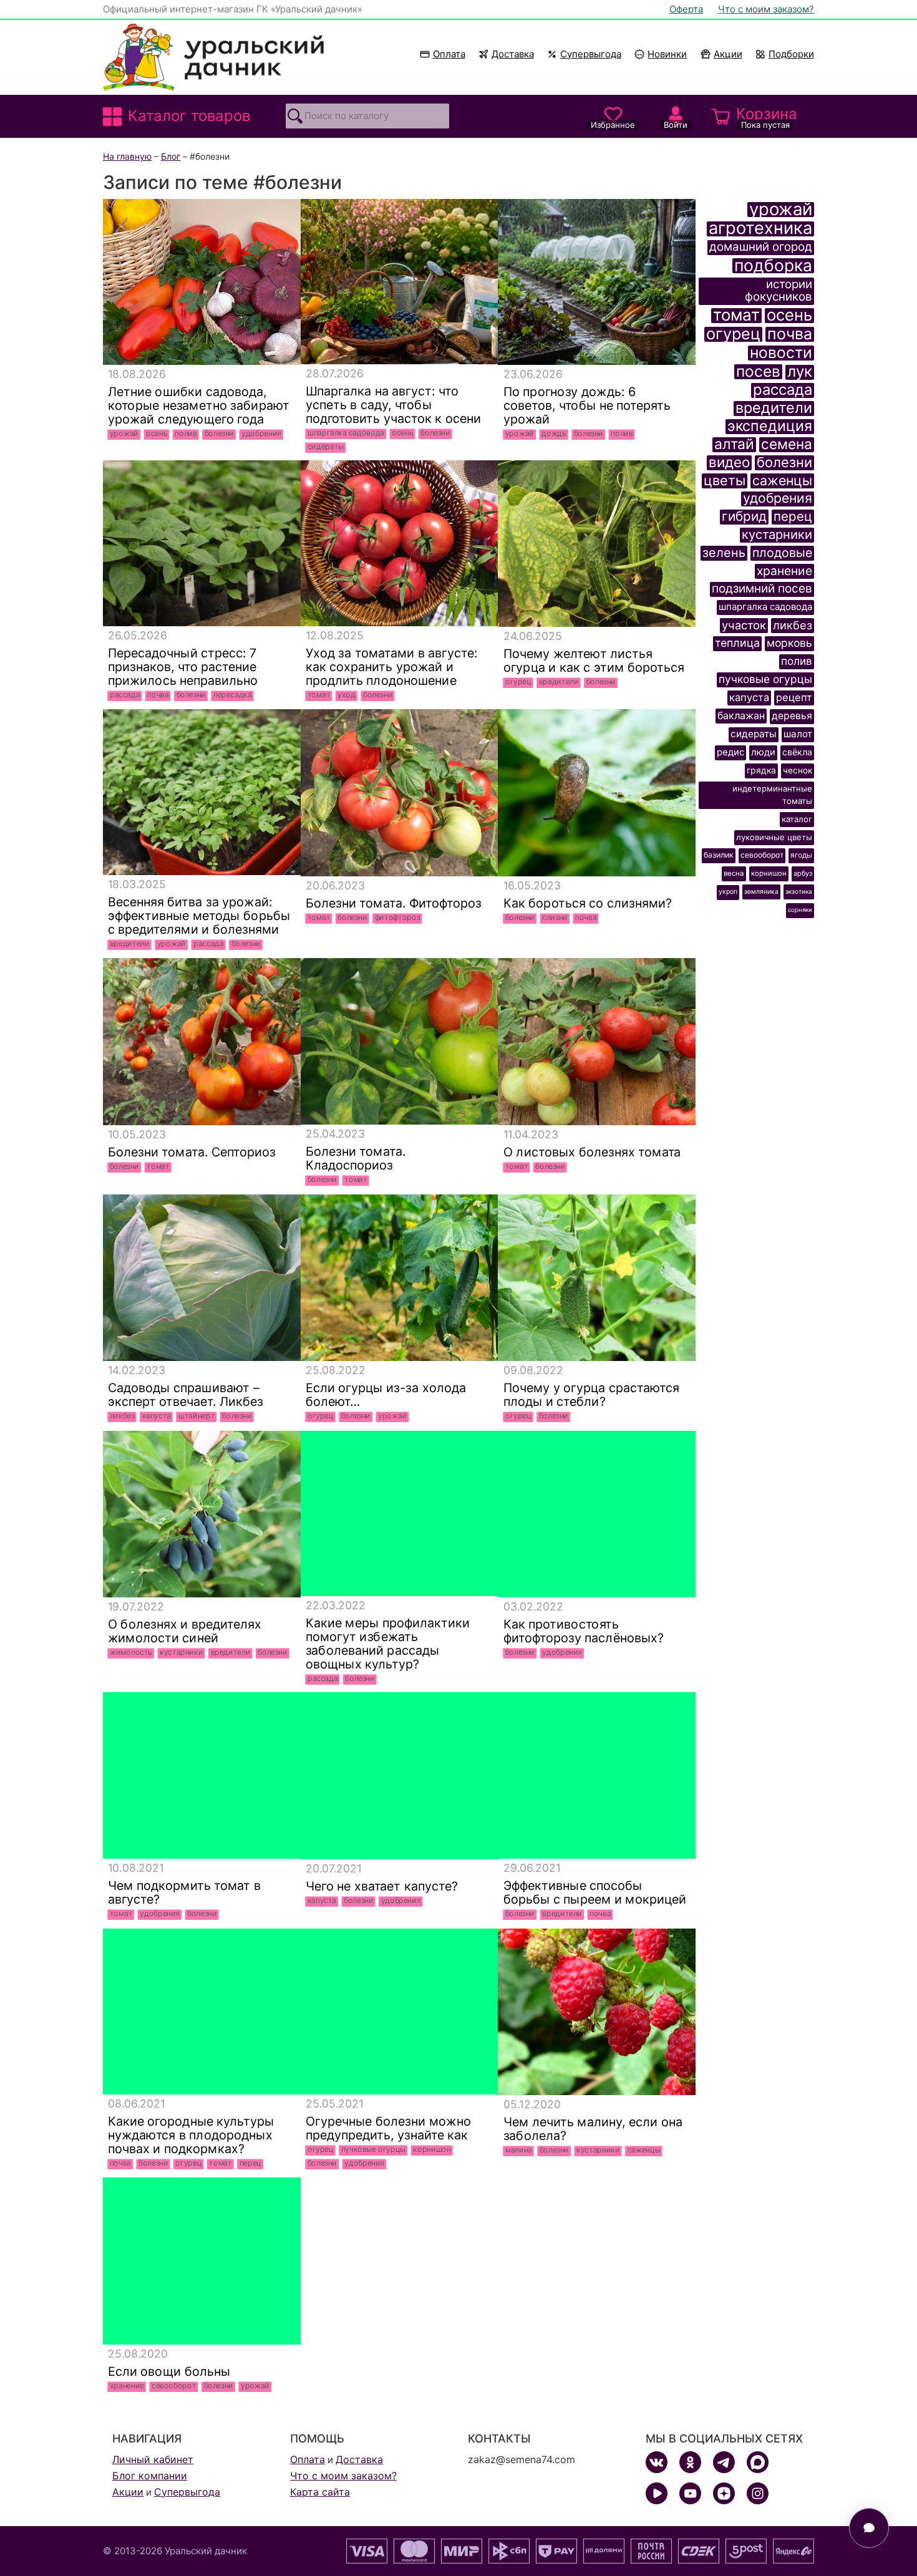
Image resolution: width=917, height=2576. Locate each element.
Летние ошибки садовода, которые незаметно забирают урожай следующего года (199, 405)
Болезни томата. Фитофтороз (393, 903)
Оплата (449, 54)
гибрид (744, 517)
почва (158, 695)
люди (763, 752)
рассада (125, 695)
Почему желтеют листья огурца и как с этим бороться (593, 661)
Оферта (686, 9)
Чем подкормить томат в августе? (184, 1892)
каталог (797, 819)
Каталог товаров (189, 116)
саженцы (643, 2150)
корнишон (432, 2149)
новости (781, 353)
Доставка (513, 54)
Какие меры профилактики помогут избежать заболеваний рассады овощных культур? (387, 1644)
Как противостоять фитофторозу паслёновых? (583, 1631)
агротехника (760, 229)
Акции (728, 54)
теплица (737, 643)
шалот (798, 734)
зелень (724, 553)
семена (787, 445)
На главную (127, 156)
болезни (219, 433)
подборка (773, 266)
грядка (761, 770)
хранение (127, 2386)
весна (734, 873)
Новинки (662, 54)
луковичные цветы (774, 837)
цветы (725, 481)
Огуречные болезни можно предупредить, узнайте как (388, 2128)
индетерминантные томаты (772, 795)
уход (347, 695)
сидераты (326, 447)
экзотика (799, 891)
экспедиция (770, 427)
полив (186, 433)
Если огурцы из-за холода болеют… (385, 1395)
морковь (789, 643)
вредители (558, 682)
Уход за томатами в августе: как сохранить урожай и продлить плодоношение (391, 667)
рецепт (794, 697)
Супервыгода (591, 54)
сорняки (800, 910)
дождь (554, 433)
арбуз (803, 873)
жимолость (131, 1652)
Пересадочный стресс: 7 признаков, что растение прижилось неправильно (183, 667)
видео (729, 463)
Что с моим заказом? (766, 9)
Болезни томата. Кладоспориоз (355, 1158)
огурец (518, 682)
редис (730, 752)
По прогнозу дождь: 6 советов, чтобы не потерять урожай (586, 405)
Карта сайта (320, 2492)
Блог (171, 156)
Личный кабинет (153, 2459)
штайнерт (196, 1416)
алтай (734, 445)
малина (518, 2150)
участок (744, 625)
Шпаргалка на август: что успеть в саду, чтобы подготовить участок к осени (393, 405)
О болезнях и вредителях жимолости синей (185, 1631)
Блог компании (150, 2476)
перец (250, 2163)
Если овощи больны (171, 2371)
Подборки (791, 54)
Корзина (767, 117)
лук (800, 372)
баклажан (741, 715)
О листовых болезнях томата (592, 1152)
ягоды (801, 855)
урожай (124, 433)
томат (319, 695)
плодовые (782, 553)
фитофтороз (398, 918)
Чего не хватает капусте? (381, 1886)
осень (157, 433)
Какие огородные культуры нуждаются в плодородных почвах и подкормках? (191, 2135)
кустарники (181, 1652)
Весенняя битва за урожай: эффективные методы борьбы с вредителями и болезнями (199, 916)
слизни (555, 918)
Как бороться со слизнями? (587, 903)
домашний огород (761, 247)
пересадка (233, 695)
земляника (761, 891)
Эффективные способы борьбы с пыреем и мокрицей (594, 1892)
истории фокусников (779, 291)
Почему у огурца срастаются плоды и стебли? (591, 1395)
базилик (719, 855)
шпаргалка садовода (346, 433)
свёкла (797, 752)
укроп (728, 892)
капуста (157, 1416)
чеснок (798, 770)
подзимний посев (762, 589)
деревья (792, 716)
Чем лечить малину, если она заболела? (592, 2129)
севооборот (174, 2386)
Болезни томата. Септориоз (192, 1152)
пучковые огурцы (373, 2149)
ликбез (122, 1416)
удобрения (261, 433)
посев (758, 372)
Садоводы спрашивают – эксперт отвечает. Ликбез (186, 1395)
